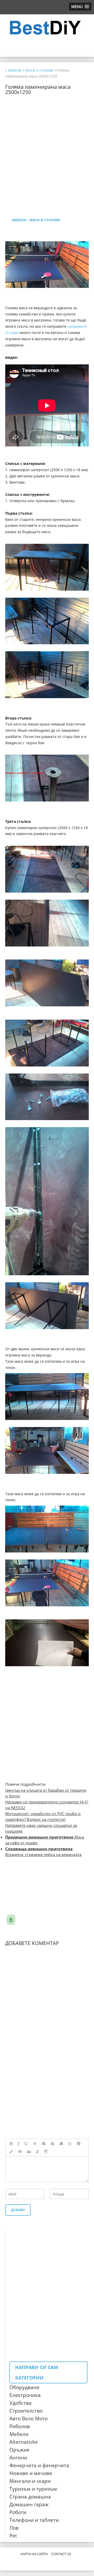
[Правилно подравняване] (61, 2144)
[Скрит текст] (20, 2152)
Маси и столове (45, 220)
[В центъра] (52, 2144)
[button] (80, 7)
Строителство (26, 2411)
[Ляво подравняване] (44, 2144)
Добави (18, 2210)
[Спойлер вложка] (46, 2152)
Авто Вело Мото (28, 2419)
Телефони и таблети (34, 2520)
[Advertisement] (47, 142)
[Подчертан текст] (26, 2144)
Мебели (19, 2434)
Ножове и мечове (31, 2473)
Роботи (18, 2512)
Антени (18, 2458)
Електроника (25, 2395)
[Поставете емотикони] (70, 2144)
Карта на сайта (34, 2554)
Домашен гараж (29, 2504)
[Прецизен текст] (35, 2144)
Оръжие (19, 2450)
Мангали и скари (30, 2481)
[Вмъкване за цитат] (29, 2152)
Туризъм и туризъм (33, 2489)
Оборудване (24, 2387)
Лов (14, 2528)
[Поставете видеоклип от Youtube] (79, 2144)
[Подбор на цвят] (11, 2152)
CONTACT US (61, 2554)
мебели (19, 220)
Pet (13, 2536)
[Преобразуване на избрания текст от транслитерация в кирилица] (37, 2152)
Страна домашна (30, 2497)
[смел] (11, 2144)
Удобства (20, 2403)
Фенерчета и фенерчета (39, 2465)
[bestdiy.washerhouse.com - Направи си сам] (47, 28)
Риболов (20, 2426)
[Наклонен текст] (19, 2144)
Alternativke (24, 2442)
